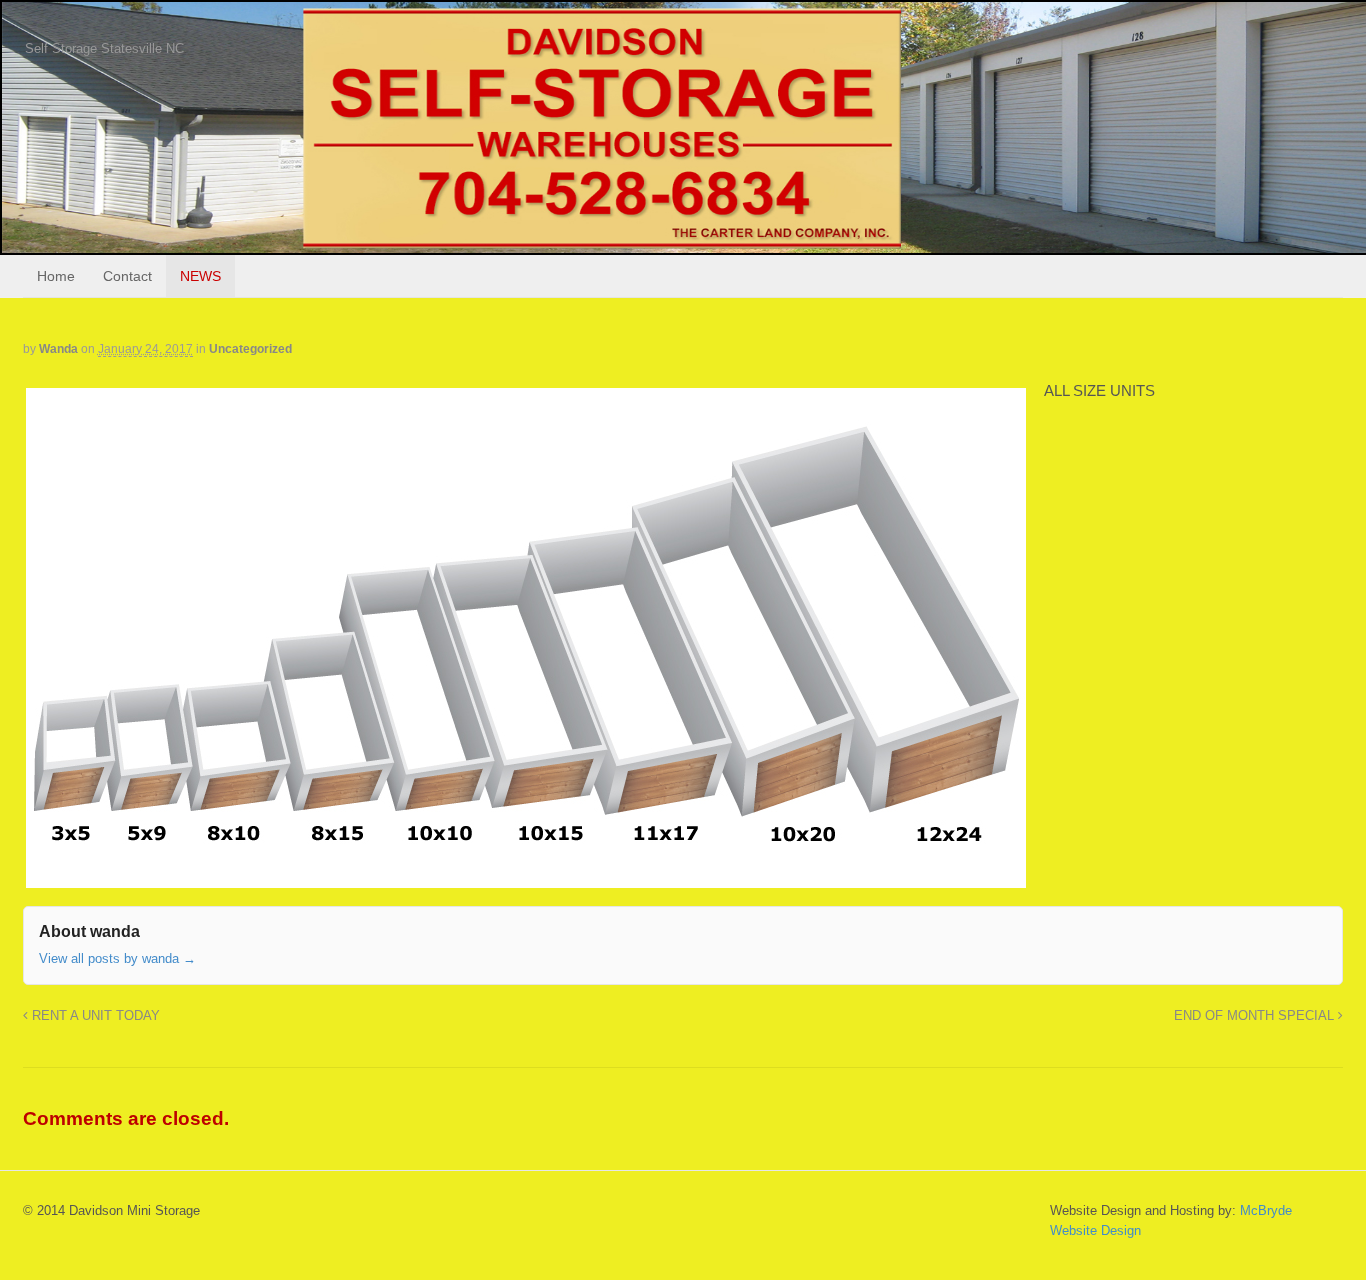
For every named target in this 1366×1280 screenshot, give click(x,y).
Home (56, 276)
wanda (58, 349)
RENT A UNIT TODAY (94, 1016)
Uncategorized (250, 349)
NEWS (200, 276)
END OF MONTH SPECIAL (1256, 1016)
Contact (127, 276)
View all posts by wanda (117, 958)
